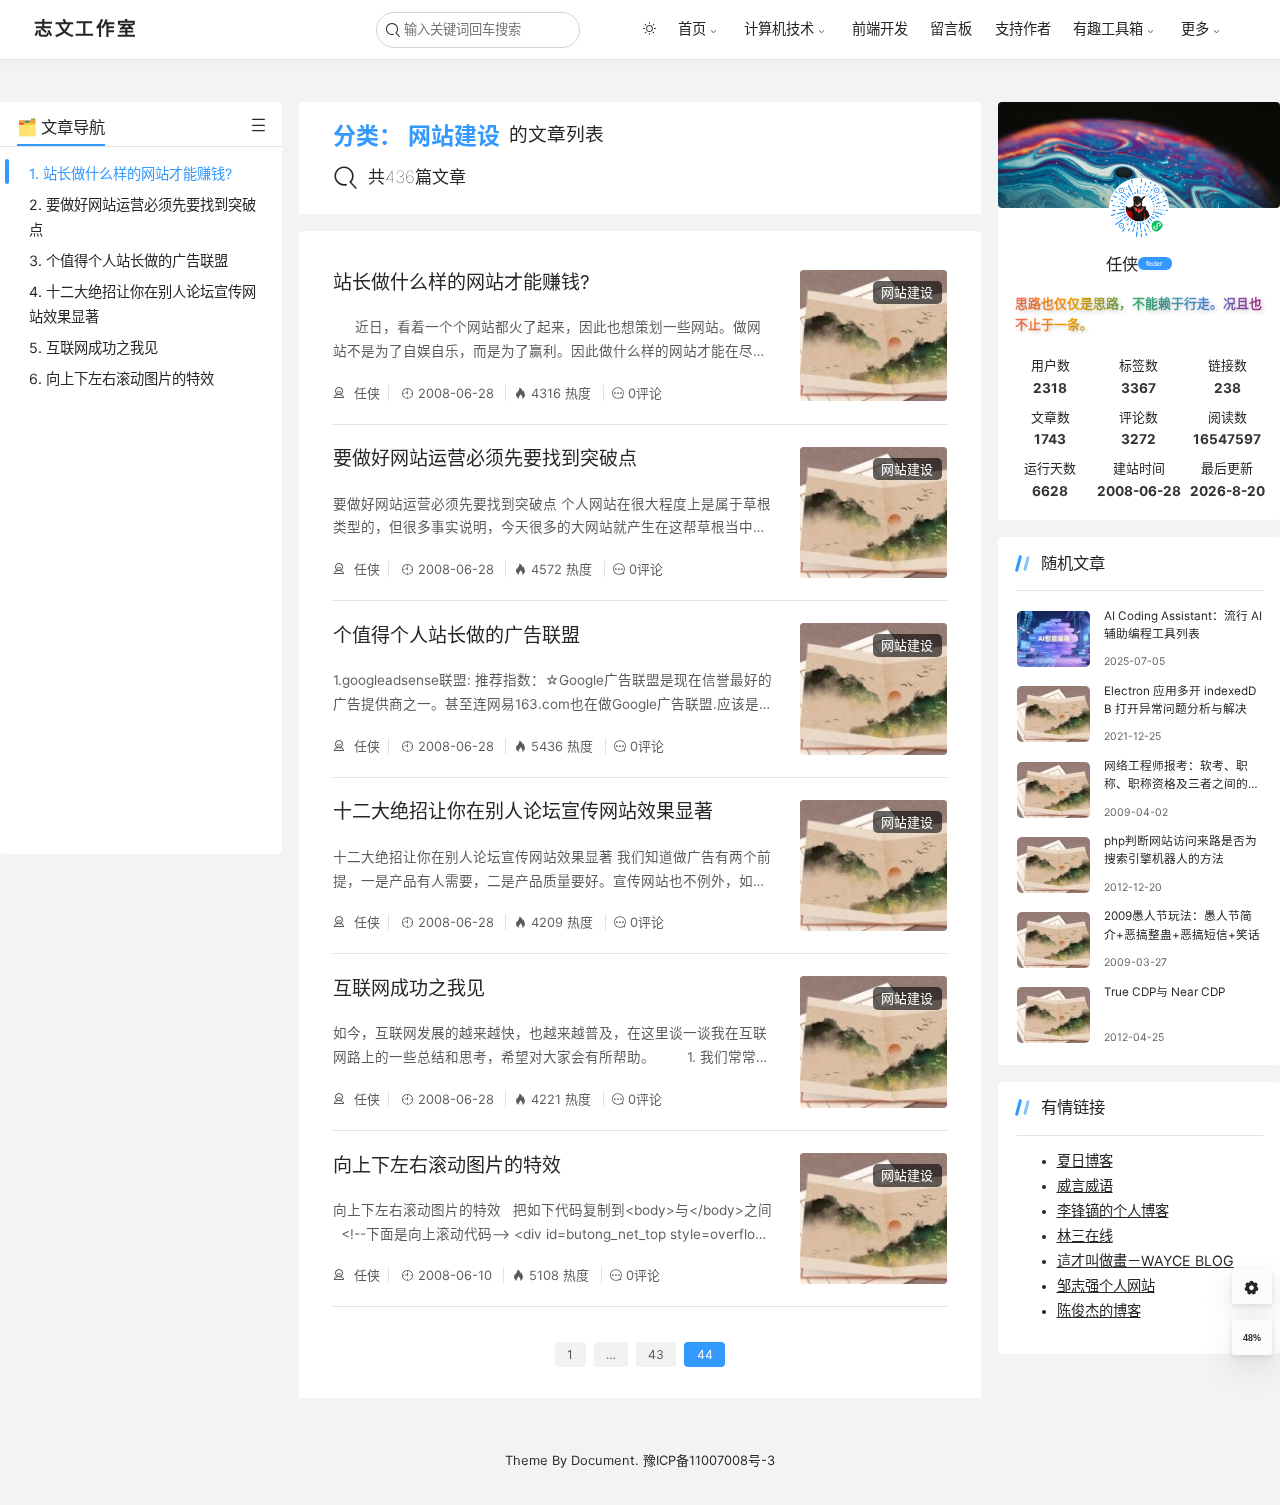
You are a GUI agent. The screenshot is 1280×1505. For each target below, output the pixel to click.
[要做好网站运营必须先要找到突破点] (873, 512)
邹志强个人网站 (1106, 1285)
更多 (1195, 29)
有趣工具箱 (1108, 29)
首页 (692, 29)
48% (1252, 1338)
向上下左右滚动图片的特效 (447, 1165)
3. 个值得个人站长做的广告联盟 (128, 260)
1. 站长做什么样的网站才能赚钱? (130, 173)
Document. (605, 1460)
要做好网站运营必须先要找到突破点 (485, 458)
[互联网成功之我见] (873, 1041)
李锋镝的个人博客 (1113, 1210)
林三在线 (1085, 1235)
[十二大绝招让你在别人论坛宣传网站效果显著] (873, 865)
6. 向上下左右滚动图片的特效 (121, 378)
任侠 (365, 393)
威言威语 (1085, 1185)
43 (656, 1354)
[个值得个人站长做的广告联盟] (873, 688)
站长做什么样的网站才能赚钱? (461, 282)
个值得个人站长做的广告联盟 (456, 635)
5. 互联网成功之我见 (93, 347)
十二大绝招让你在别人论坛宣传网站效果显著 (523, 811)
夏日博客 (1085, 1160)
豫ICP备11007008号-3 (709, 1460)
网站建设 (907, 292)
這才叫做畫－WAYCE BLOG (1145, 1260)
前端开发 (880, 28)
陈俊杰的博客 (1099, 1310)
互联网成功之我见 (409, 988)
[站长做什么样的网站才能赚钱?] (873, 335)
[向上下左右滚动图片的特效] (873, 1218)
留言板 (951, 28)
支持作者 (1023, 28)
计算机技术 (779, 29)
